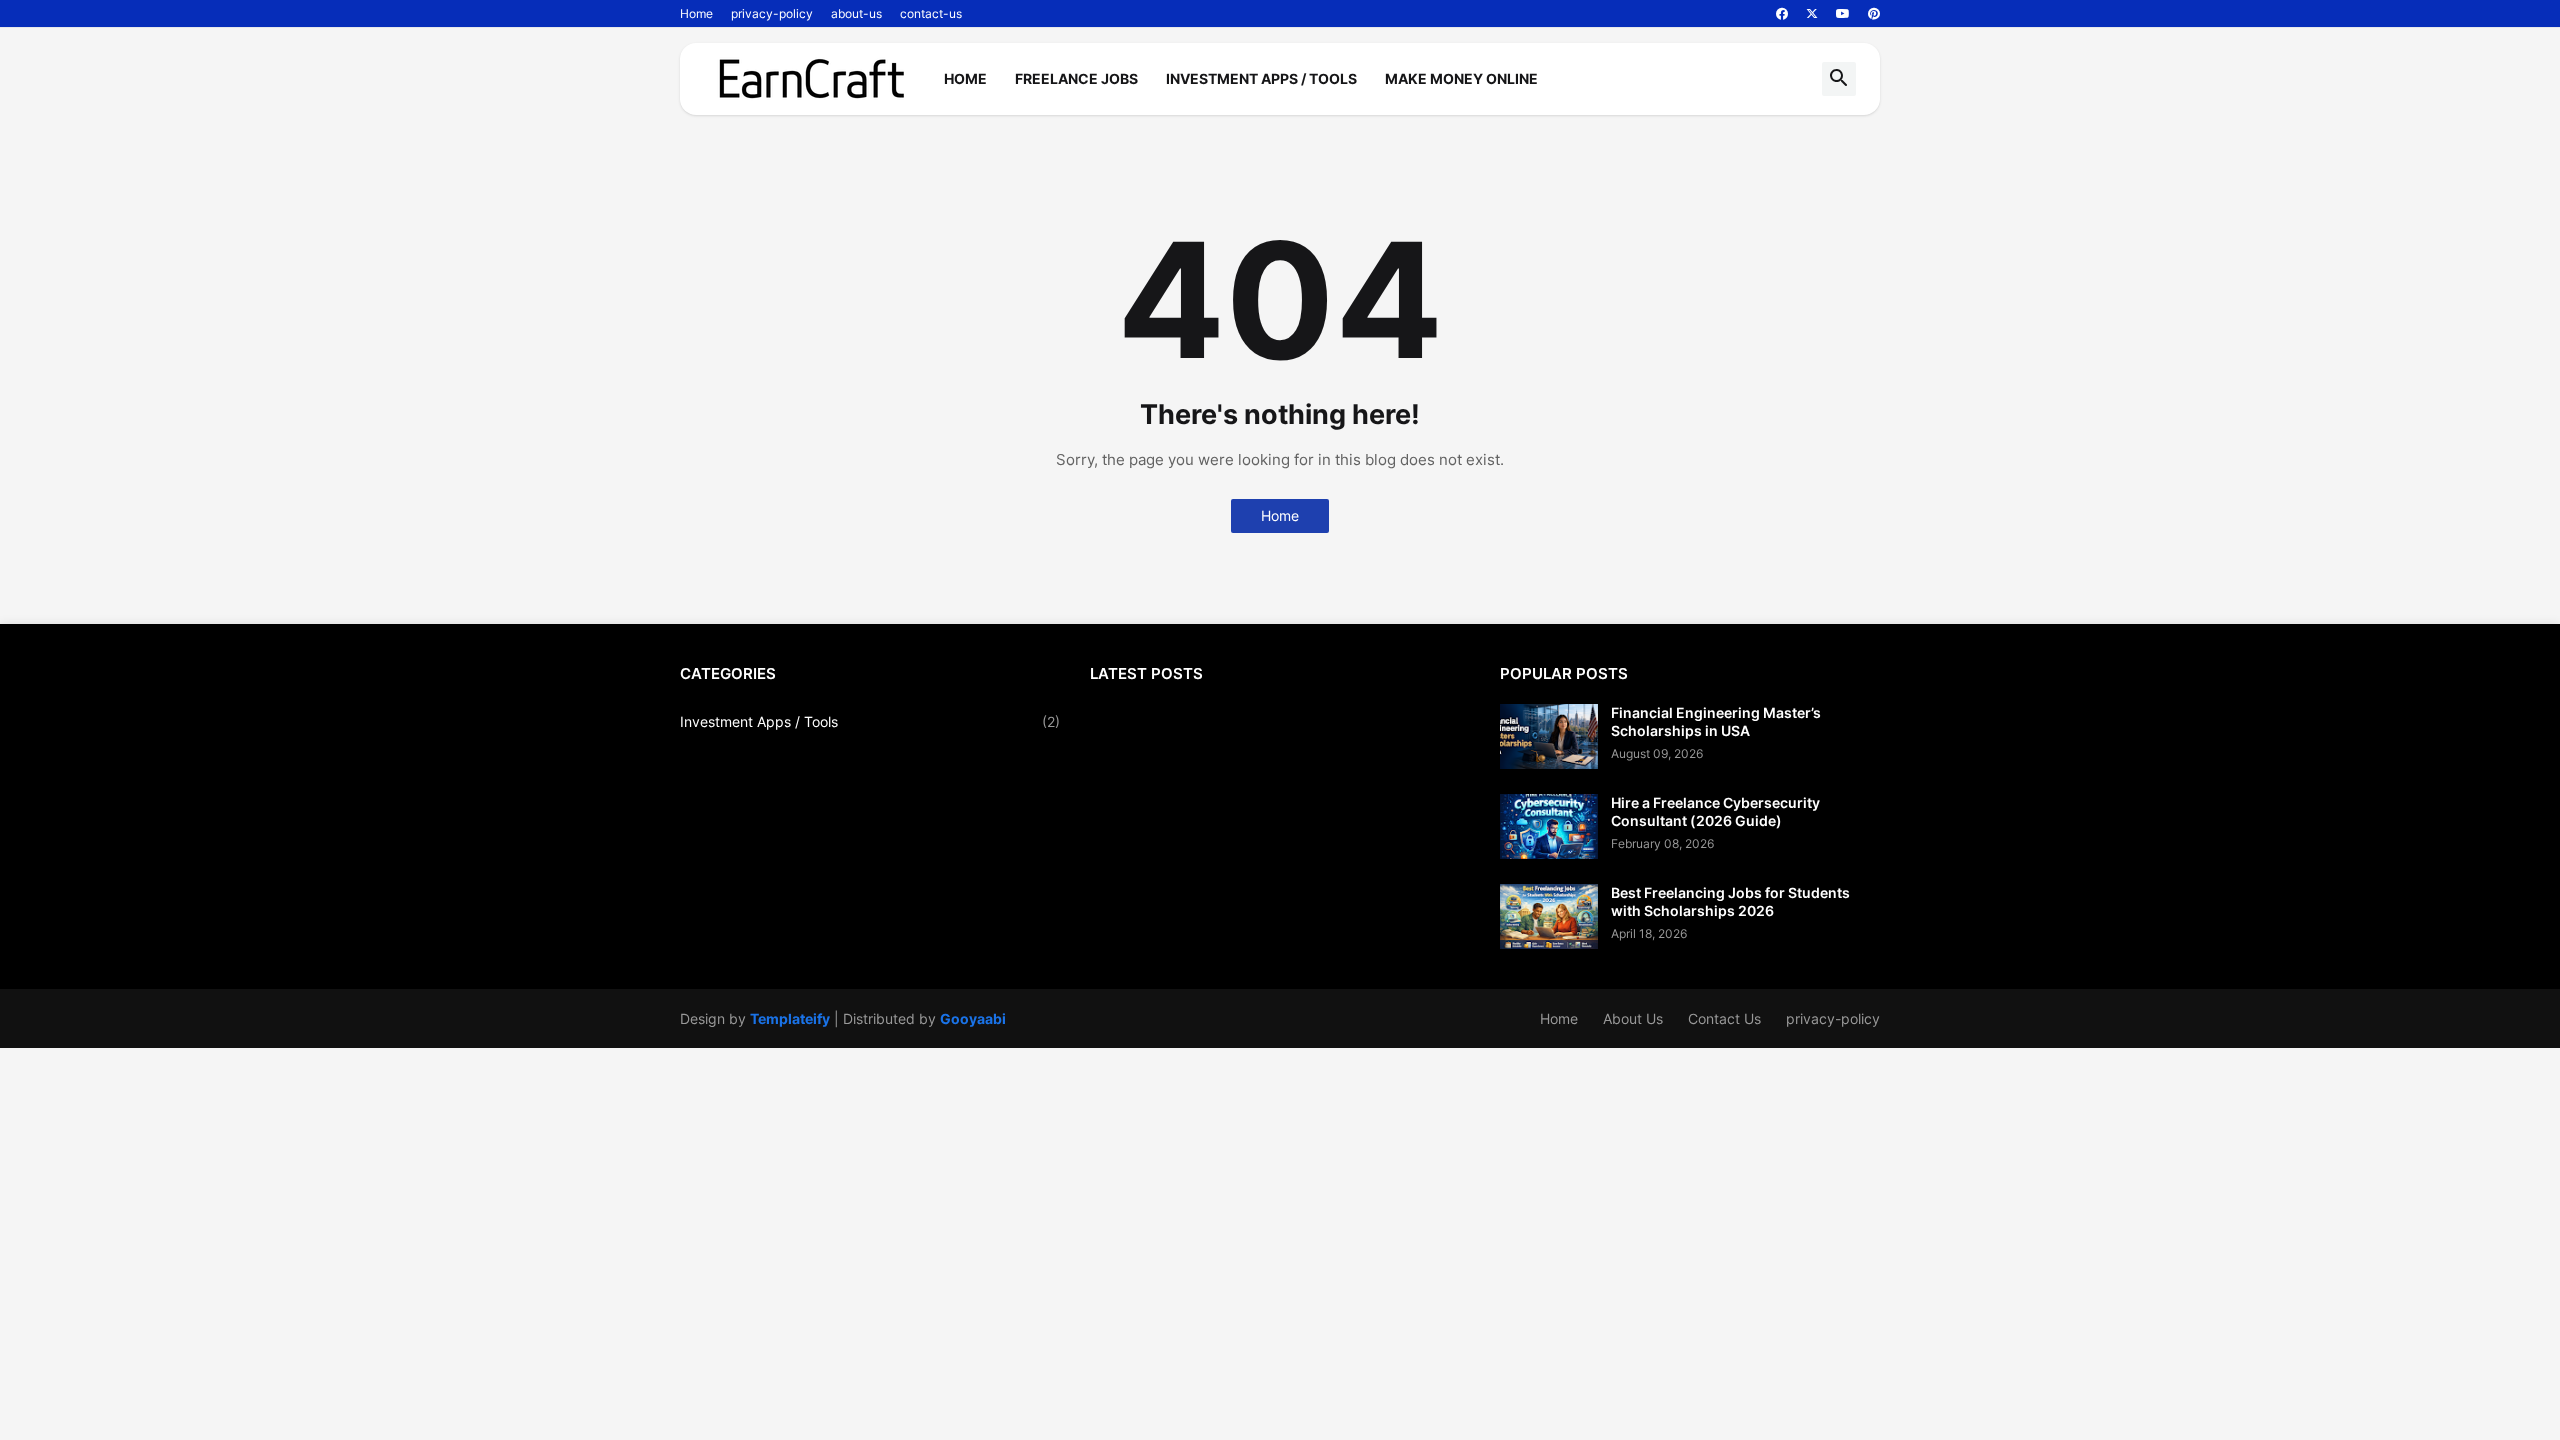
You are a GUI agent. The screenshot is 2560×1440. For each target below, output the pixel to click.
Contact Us (1724, 1018)
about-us (856, 13)
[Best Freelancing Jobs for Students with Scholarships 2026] (1549, 916)
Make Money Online (1461, 78)
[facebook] (1782, 14)
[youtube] (1843, 14)
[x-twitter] (1812, 14)
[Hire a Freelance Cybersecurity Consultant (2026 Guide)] (1549, 826)
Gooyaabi (973, 1018)
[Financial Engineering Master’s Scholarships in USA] (1549, 736)
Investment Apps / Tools (1261, 78)
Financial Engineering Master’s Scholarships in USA (1716, 721)
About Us (1633, 1018)
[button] (1839, 79)
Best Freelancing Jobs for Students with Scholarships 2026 (1730, 901)
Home (696, 13)
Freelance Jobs (1076, 78)
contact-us (931, 13)
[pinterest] (1874, 14)
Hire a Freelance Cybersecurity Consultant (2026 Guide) (1715, 811)
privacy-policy (772, 13)
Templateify (790, 1018)
